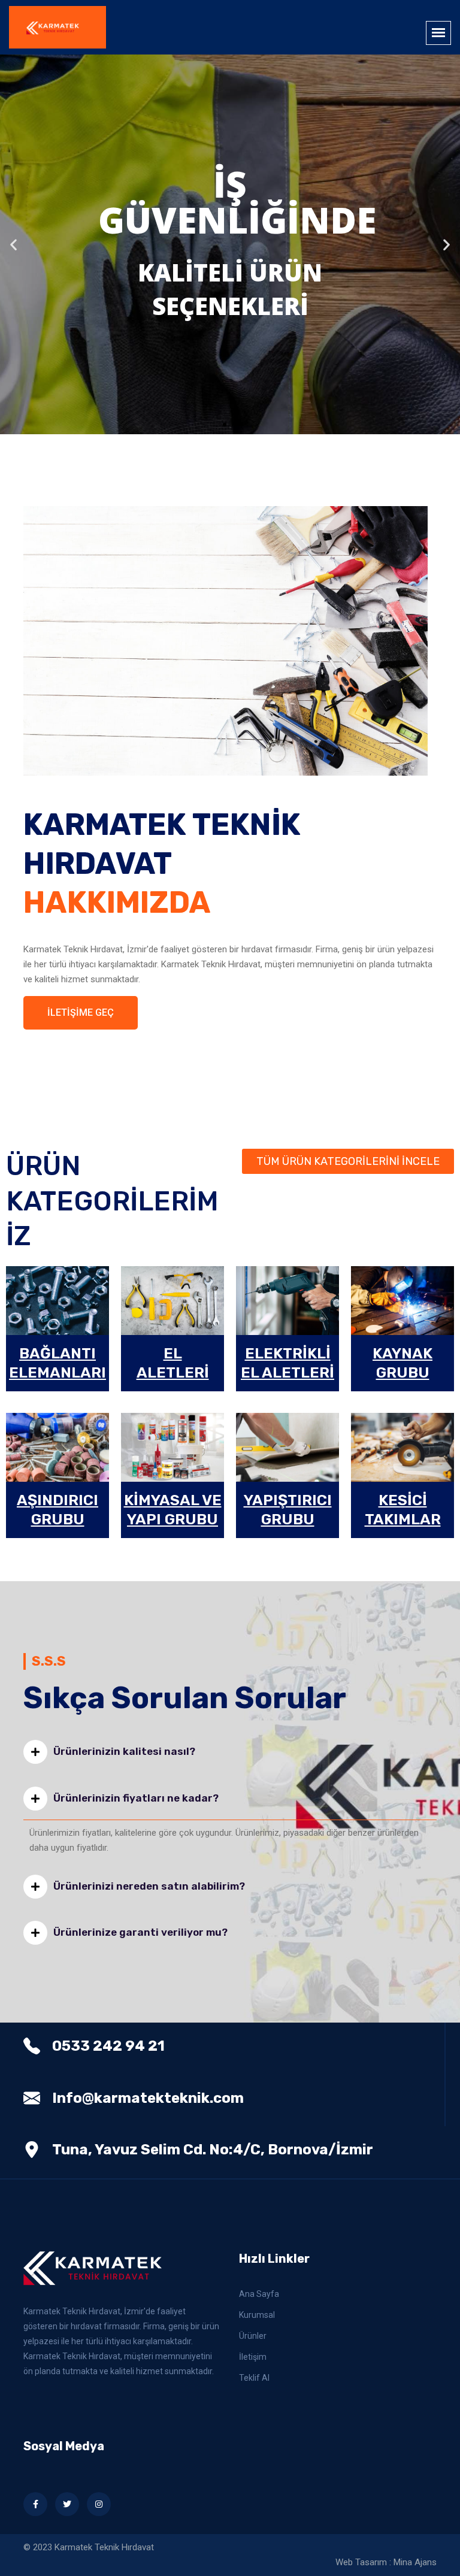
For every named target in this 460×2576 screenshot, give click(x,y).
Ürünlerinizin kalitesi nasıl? (124, 1751)
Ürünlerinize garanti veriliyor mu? (140, 1932)
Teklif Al (254, 2378)
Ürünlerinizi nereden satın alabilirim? (149, 1886)
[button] (214, 425)
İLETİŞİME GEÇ (81, 1012)
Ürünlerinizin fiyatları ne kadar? (136, 1798)
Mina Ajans (415, 2562)
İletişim (253, 2357)
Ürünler (253, 2336)
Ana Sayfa (259, 2294)
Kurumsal (257, 2315)
